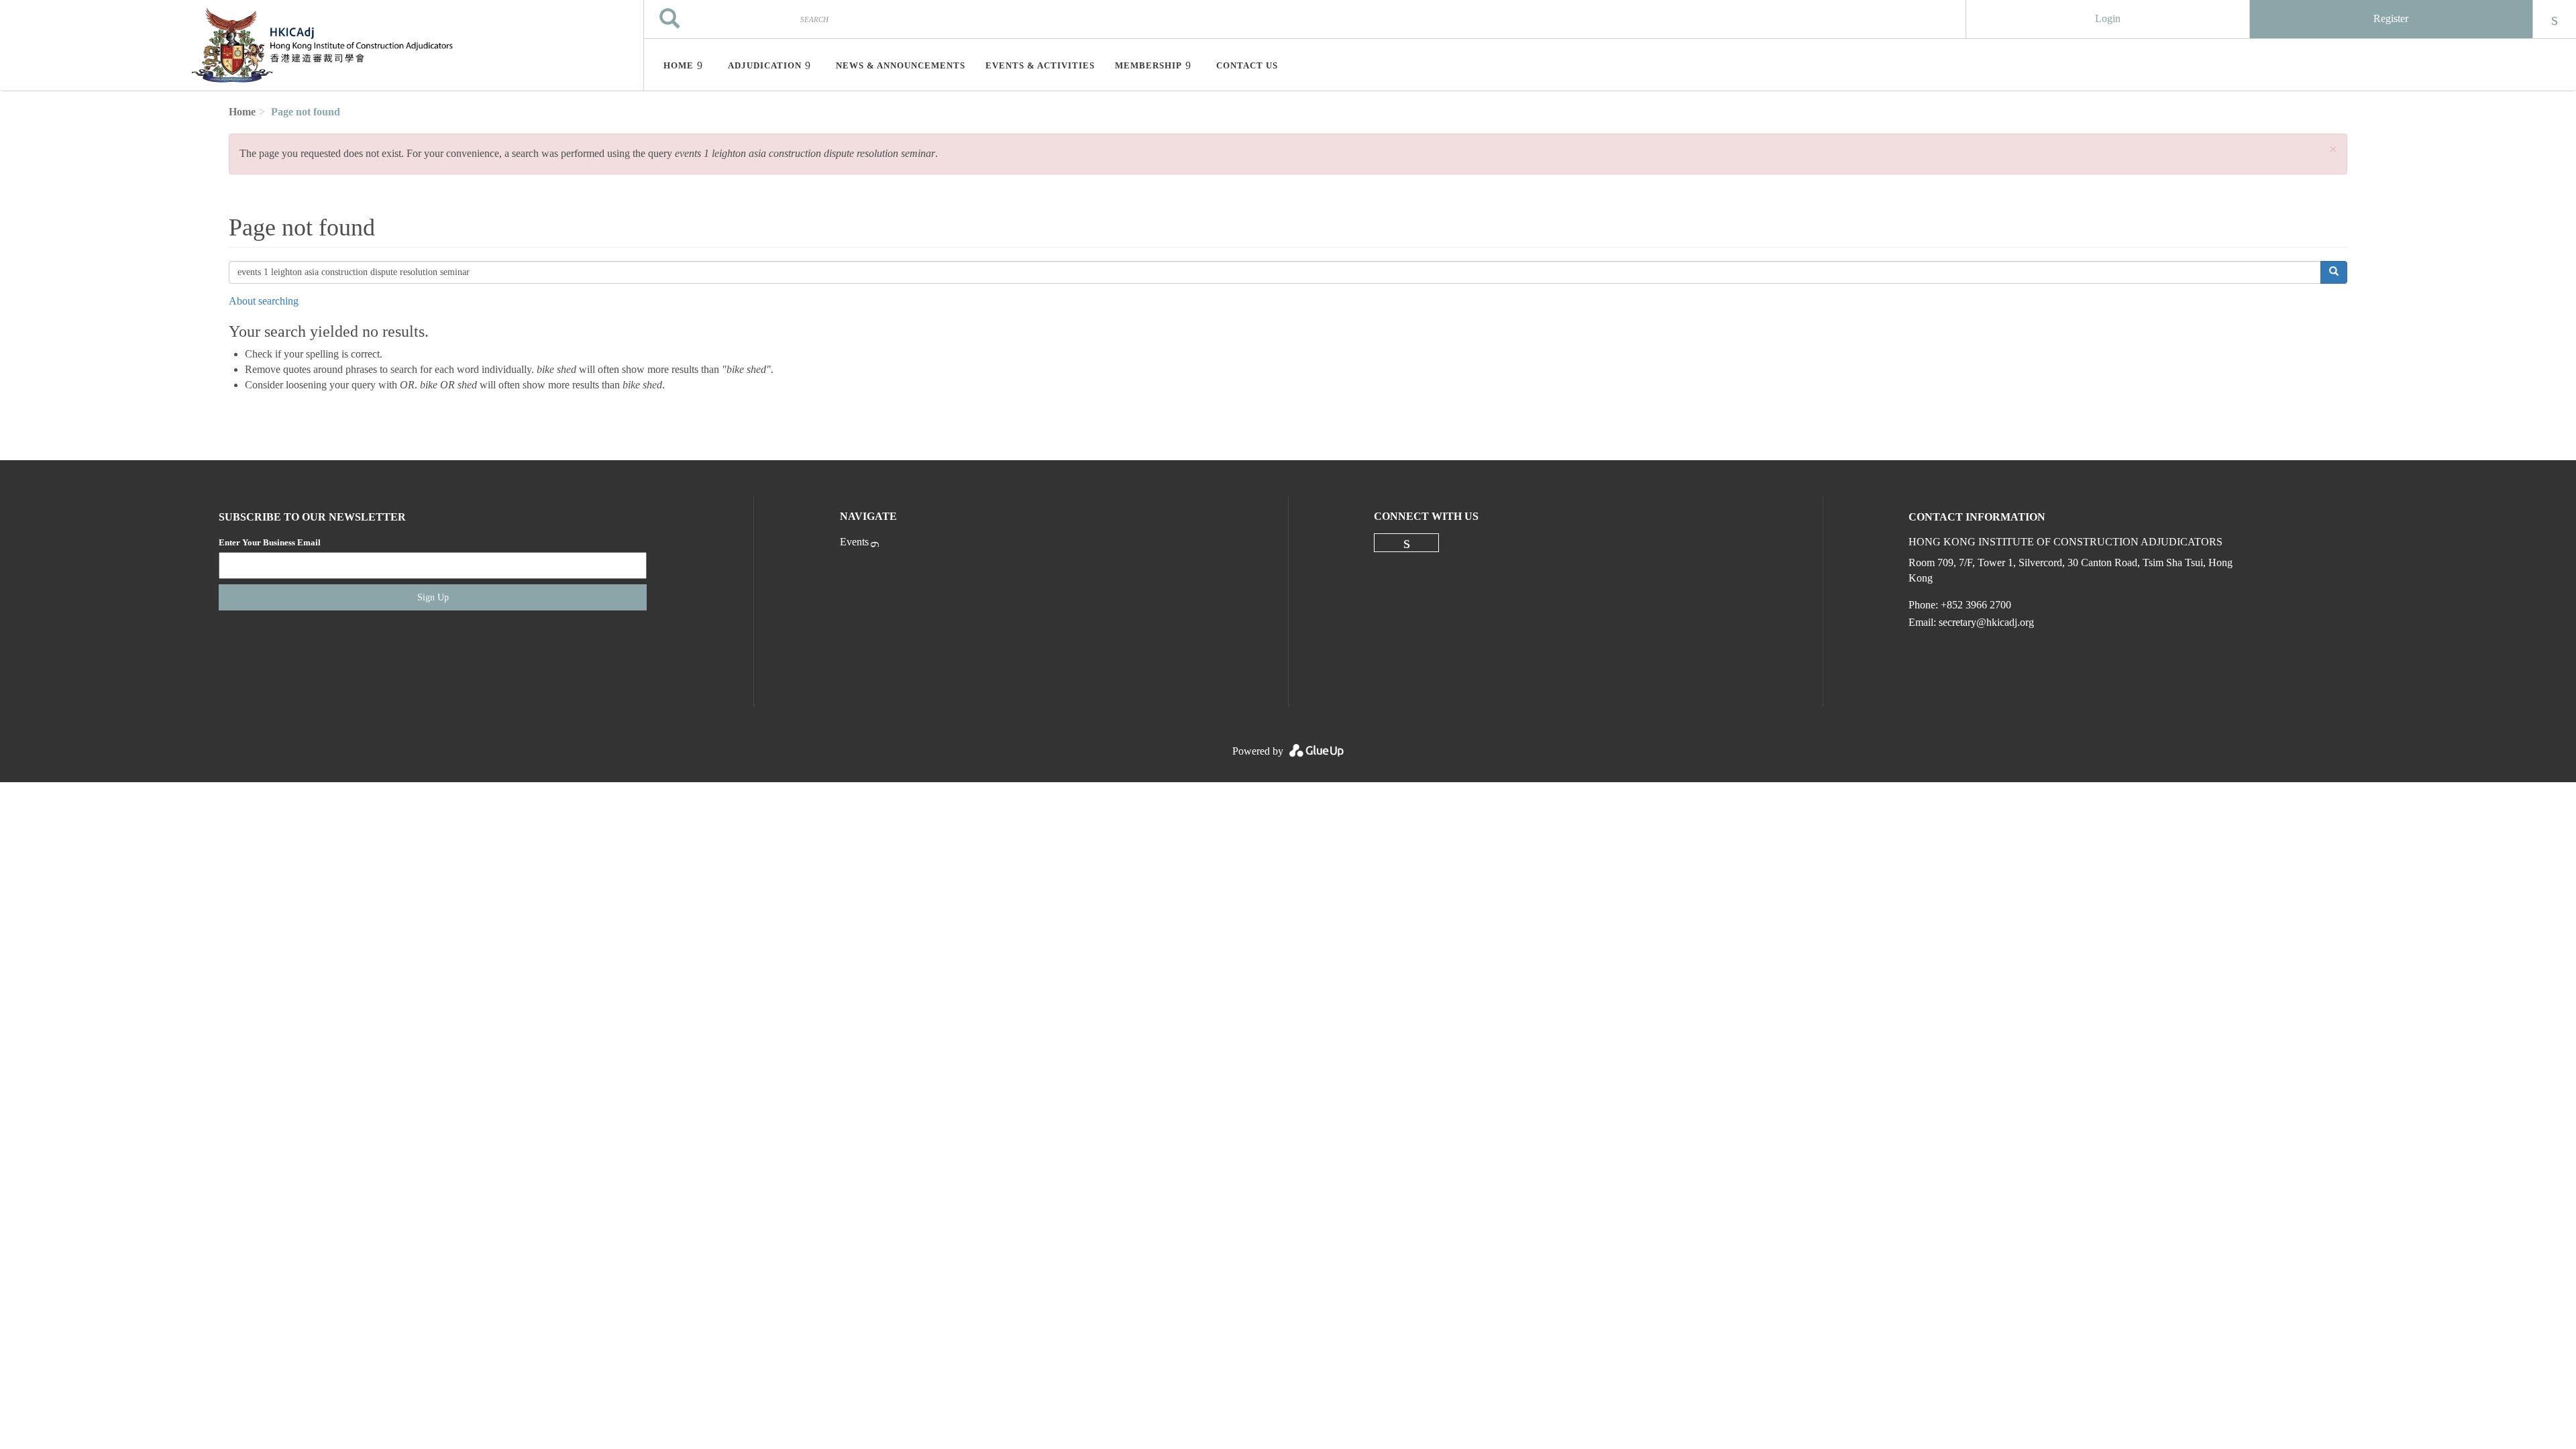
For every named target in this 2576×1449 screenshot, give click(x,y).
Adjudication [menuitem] (765, 65)
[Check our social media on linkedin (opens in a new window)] (1407, 543)
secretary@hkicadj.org (1986, 622)
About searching (264, 301)
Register (2391, 18)
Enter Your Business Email (270, 542)
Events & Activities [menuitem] (1040, 65)
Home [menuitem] (679, 65)
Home (242, 112)
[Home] (322, 46)
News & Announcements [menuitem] (901, 65)
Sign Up (433, 597)
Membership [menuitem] (1148, 65)
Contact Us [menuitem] (1247, 65)
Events (854, 542)
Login (2108, 18)
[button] (2333, 150)
